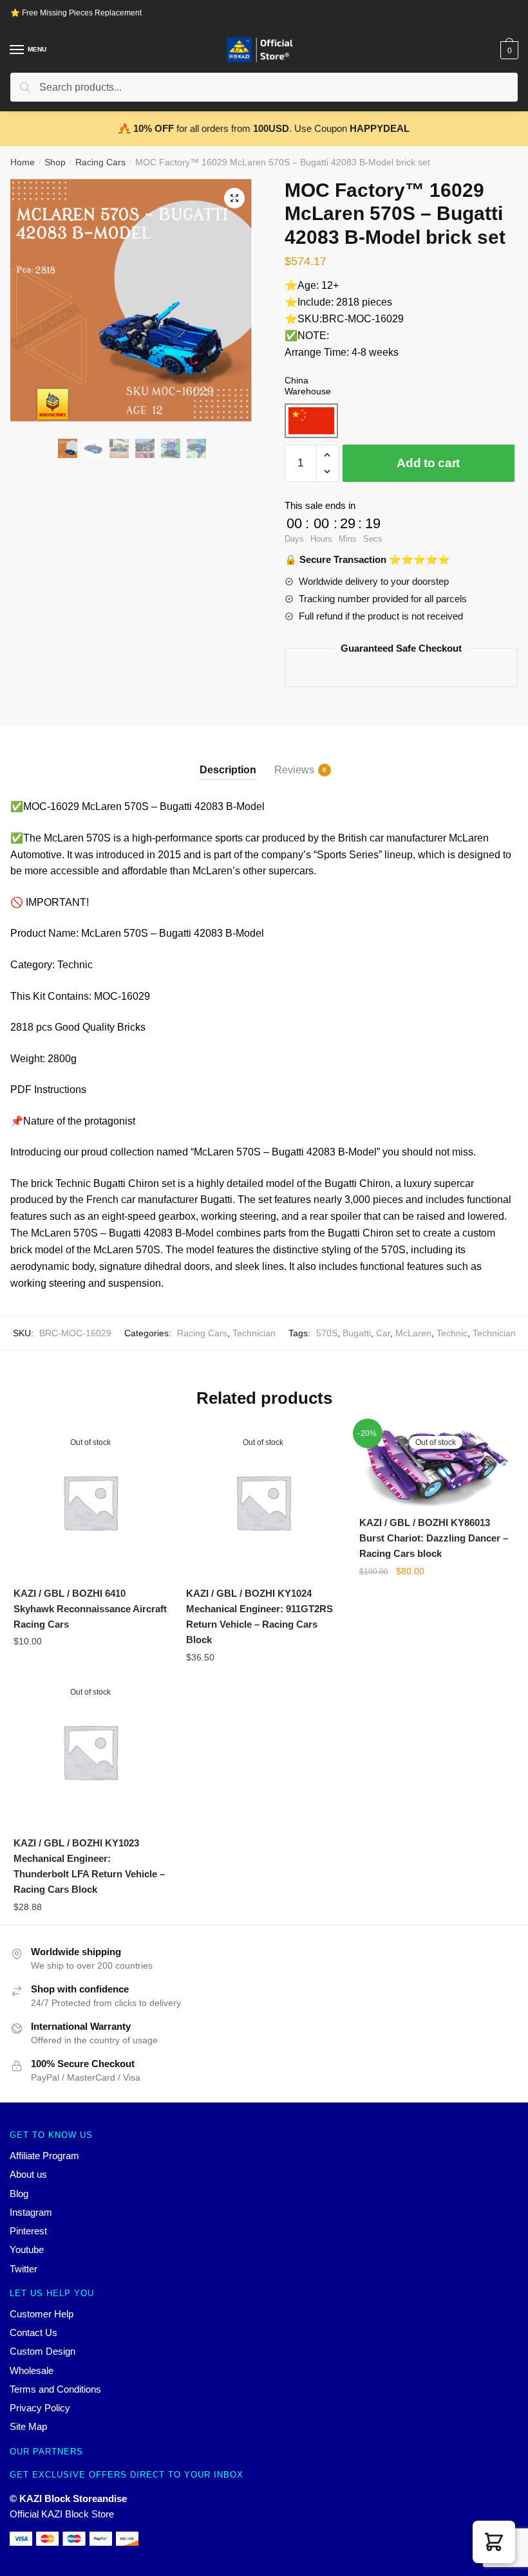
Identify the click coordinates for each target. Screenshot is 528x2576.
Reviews (294, 770)
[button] (494, 2542)
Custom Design (42, 2351)
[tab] (228, 759)
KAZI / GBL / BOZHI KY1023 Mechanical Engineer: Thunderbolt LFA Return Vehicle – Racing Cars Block (89, 1866)
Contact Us (33, 2332)
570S (327, 1333)
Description (228, 770)
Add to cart (428, 463)
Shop (55, 162)
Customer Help (42, 2314)
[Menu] (17, 50)
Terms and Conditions (55, 2389)
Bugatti (357, 1333)
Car (383, 1333)
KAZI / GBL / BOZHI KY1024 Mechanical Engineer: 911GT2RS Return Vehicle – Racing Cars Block (259, 1617)
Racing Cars (100, 162)
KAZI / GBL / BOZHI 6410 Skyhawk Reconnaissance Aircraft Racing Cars (90, 1609)
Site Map (28, 2426)
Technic (452, 1333)
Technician (254, 1333)
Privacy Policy (40, 2408)
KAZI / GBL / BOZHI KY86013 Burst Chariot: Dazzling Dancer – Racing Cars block (434, 1538)
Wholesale (32, 2370)
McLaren (413, 1333)
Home (23, 162)
